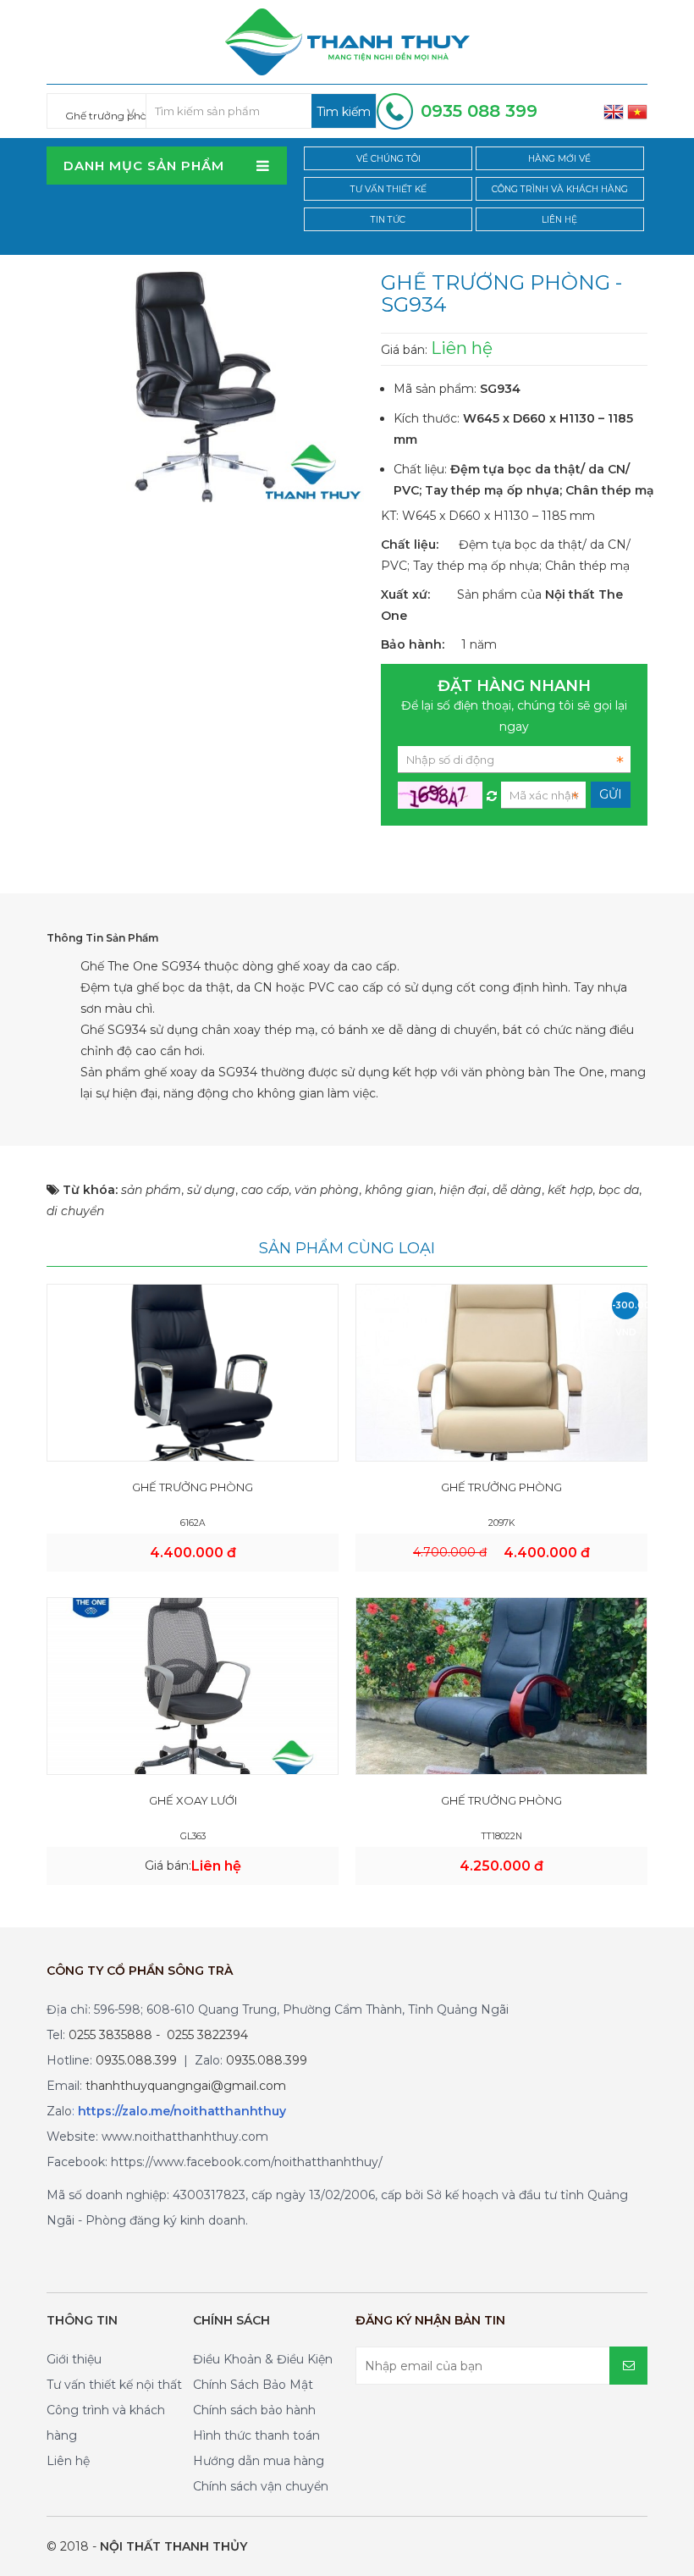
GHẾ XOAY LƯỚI (193, 1800)
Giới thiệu (74, 2359)
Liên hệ (559, 220)
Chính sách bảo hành (254, 2410)
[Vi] (637, 111)
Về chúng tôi (388, 159)
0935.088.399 (136, 2060)
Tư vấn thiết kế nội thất (114, 2385)
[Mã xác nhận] (492, 792)
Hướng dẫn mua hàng (259, 2461)
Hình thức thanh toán (256, 2435)
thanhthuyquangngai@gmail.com (186, 2086)
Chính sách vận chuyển (261, 2486)
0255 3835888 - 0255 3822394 (158, 2035)
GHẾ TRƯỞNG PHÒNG (193, 1487)
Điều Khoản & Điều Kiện (263, 2359)
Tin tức (388, 220)
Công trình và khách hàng (560, 189)
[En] (614, 111)
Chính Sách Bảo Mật (253, 2385)
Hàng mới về (559, 159)
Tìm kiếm (344, 112)
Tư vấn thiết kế (388, 189)
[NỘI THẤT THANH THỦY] (347, 41)
